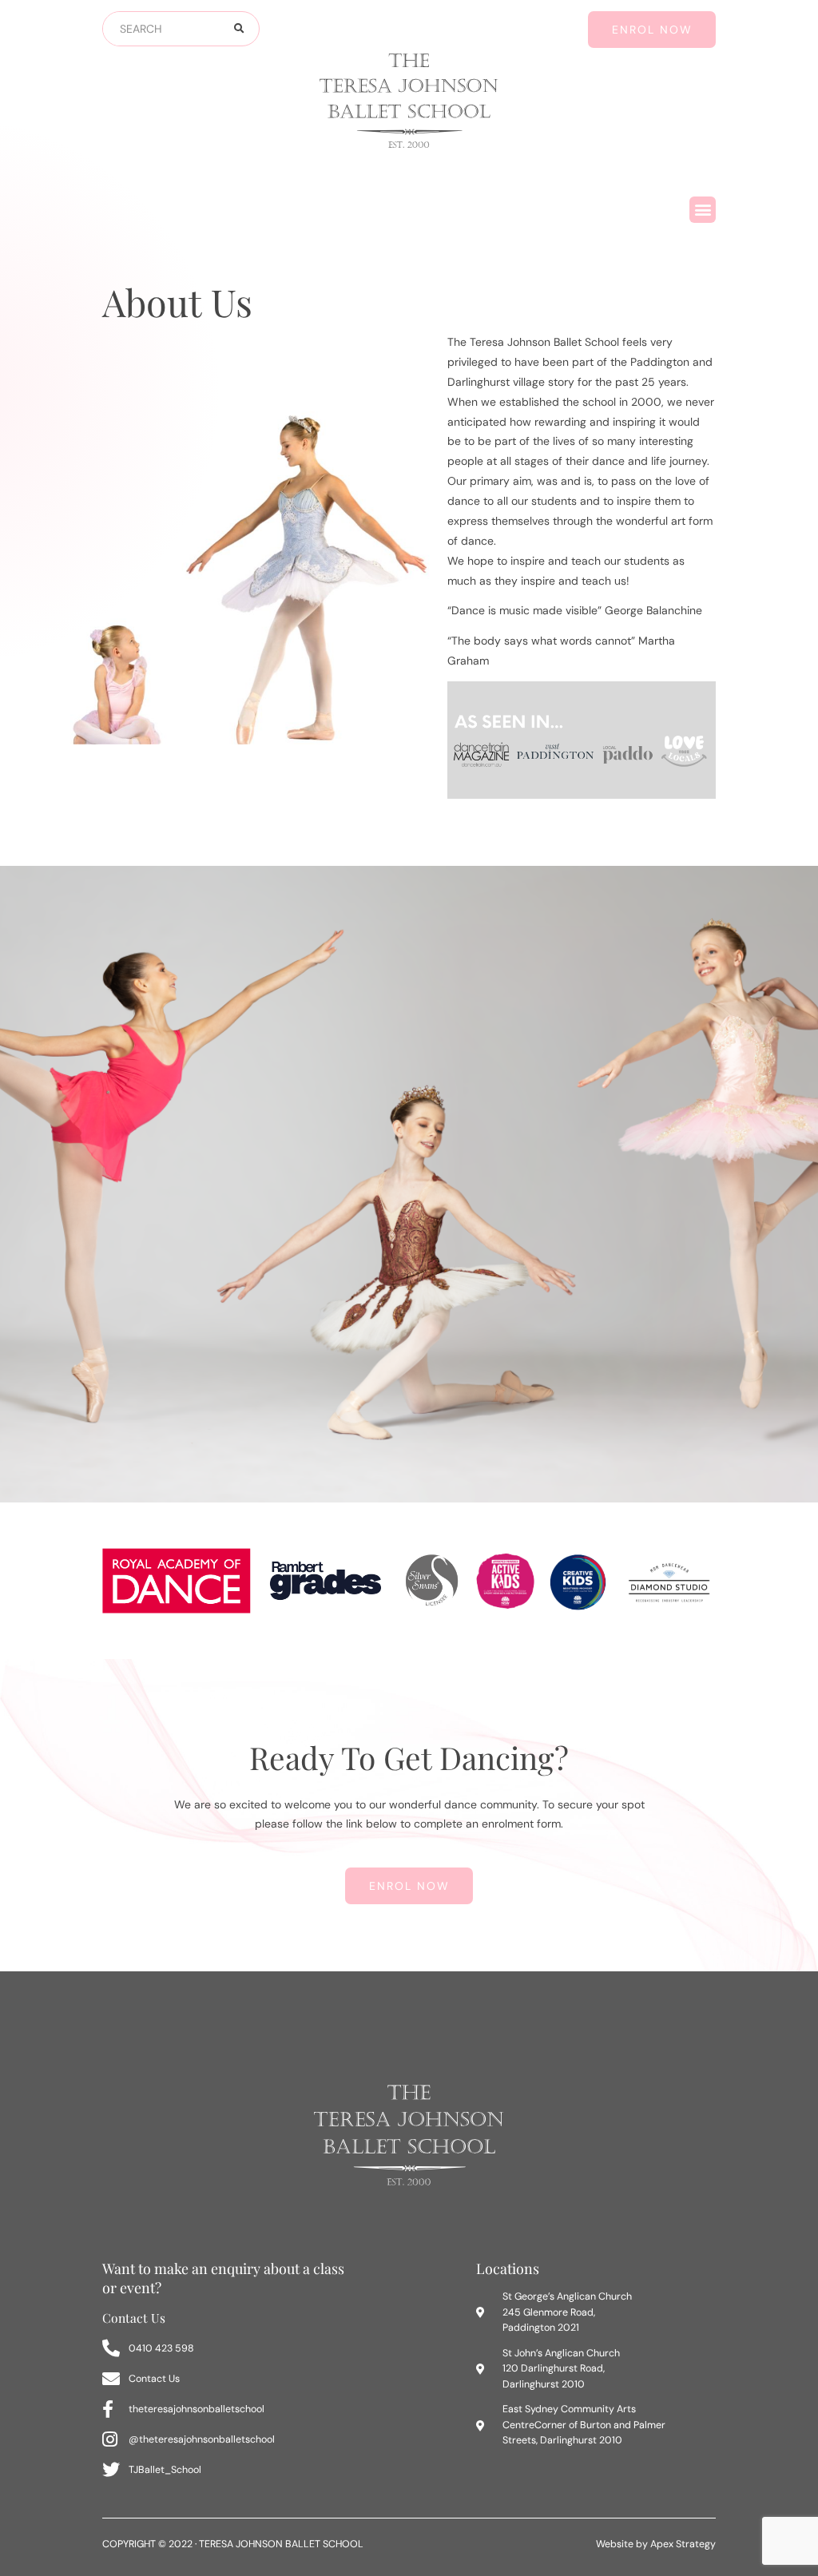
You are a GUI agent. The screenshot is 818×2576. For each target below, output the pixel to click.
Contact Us (134, 2318)
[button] (703, 210)
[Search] (238, 29)
